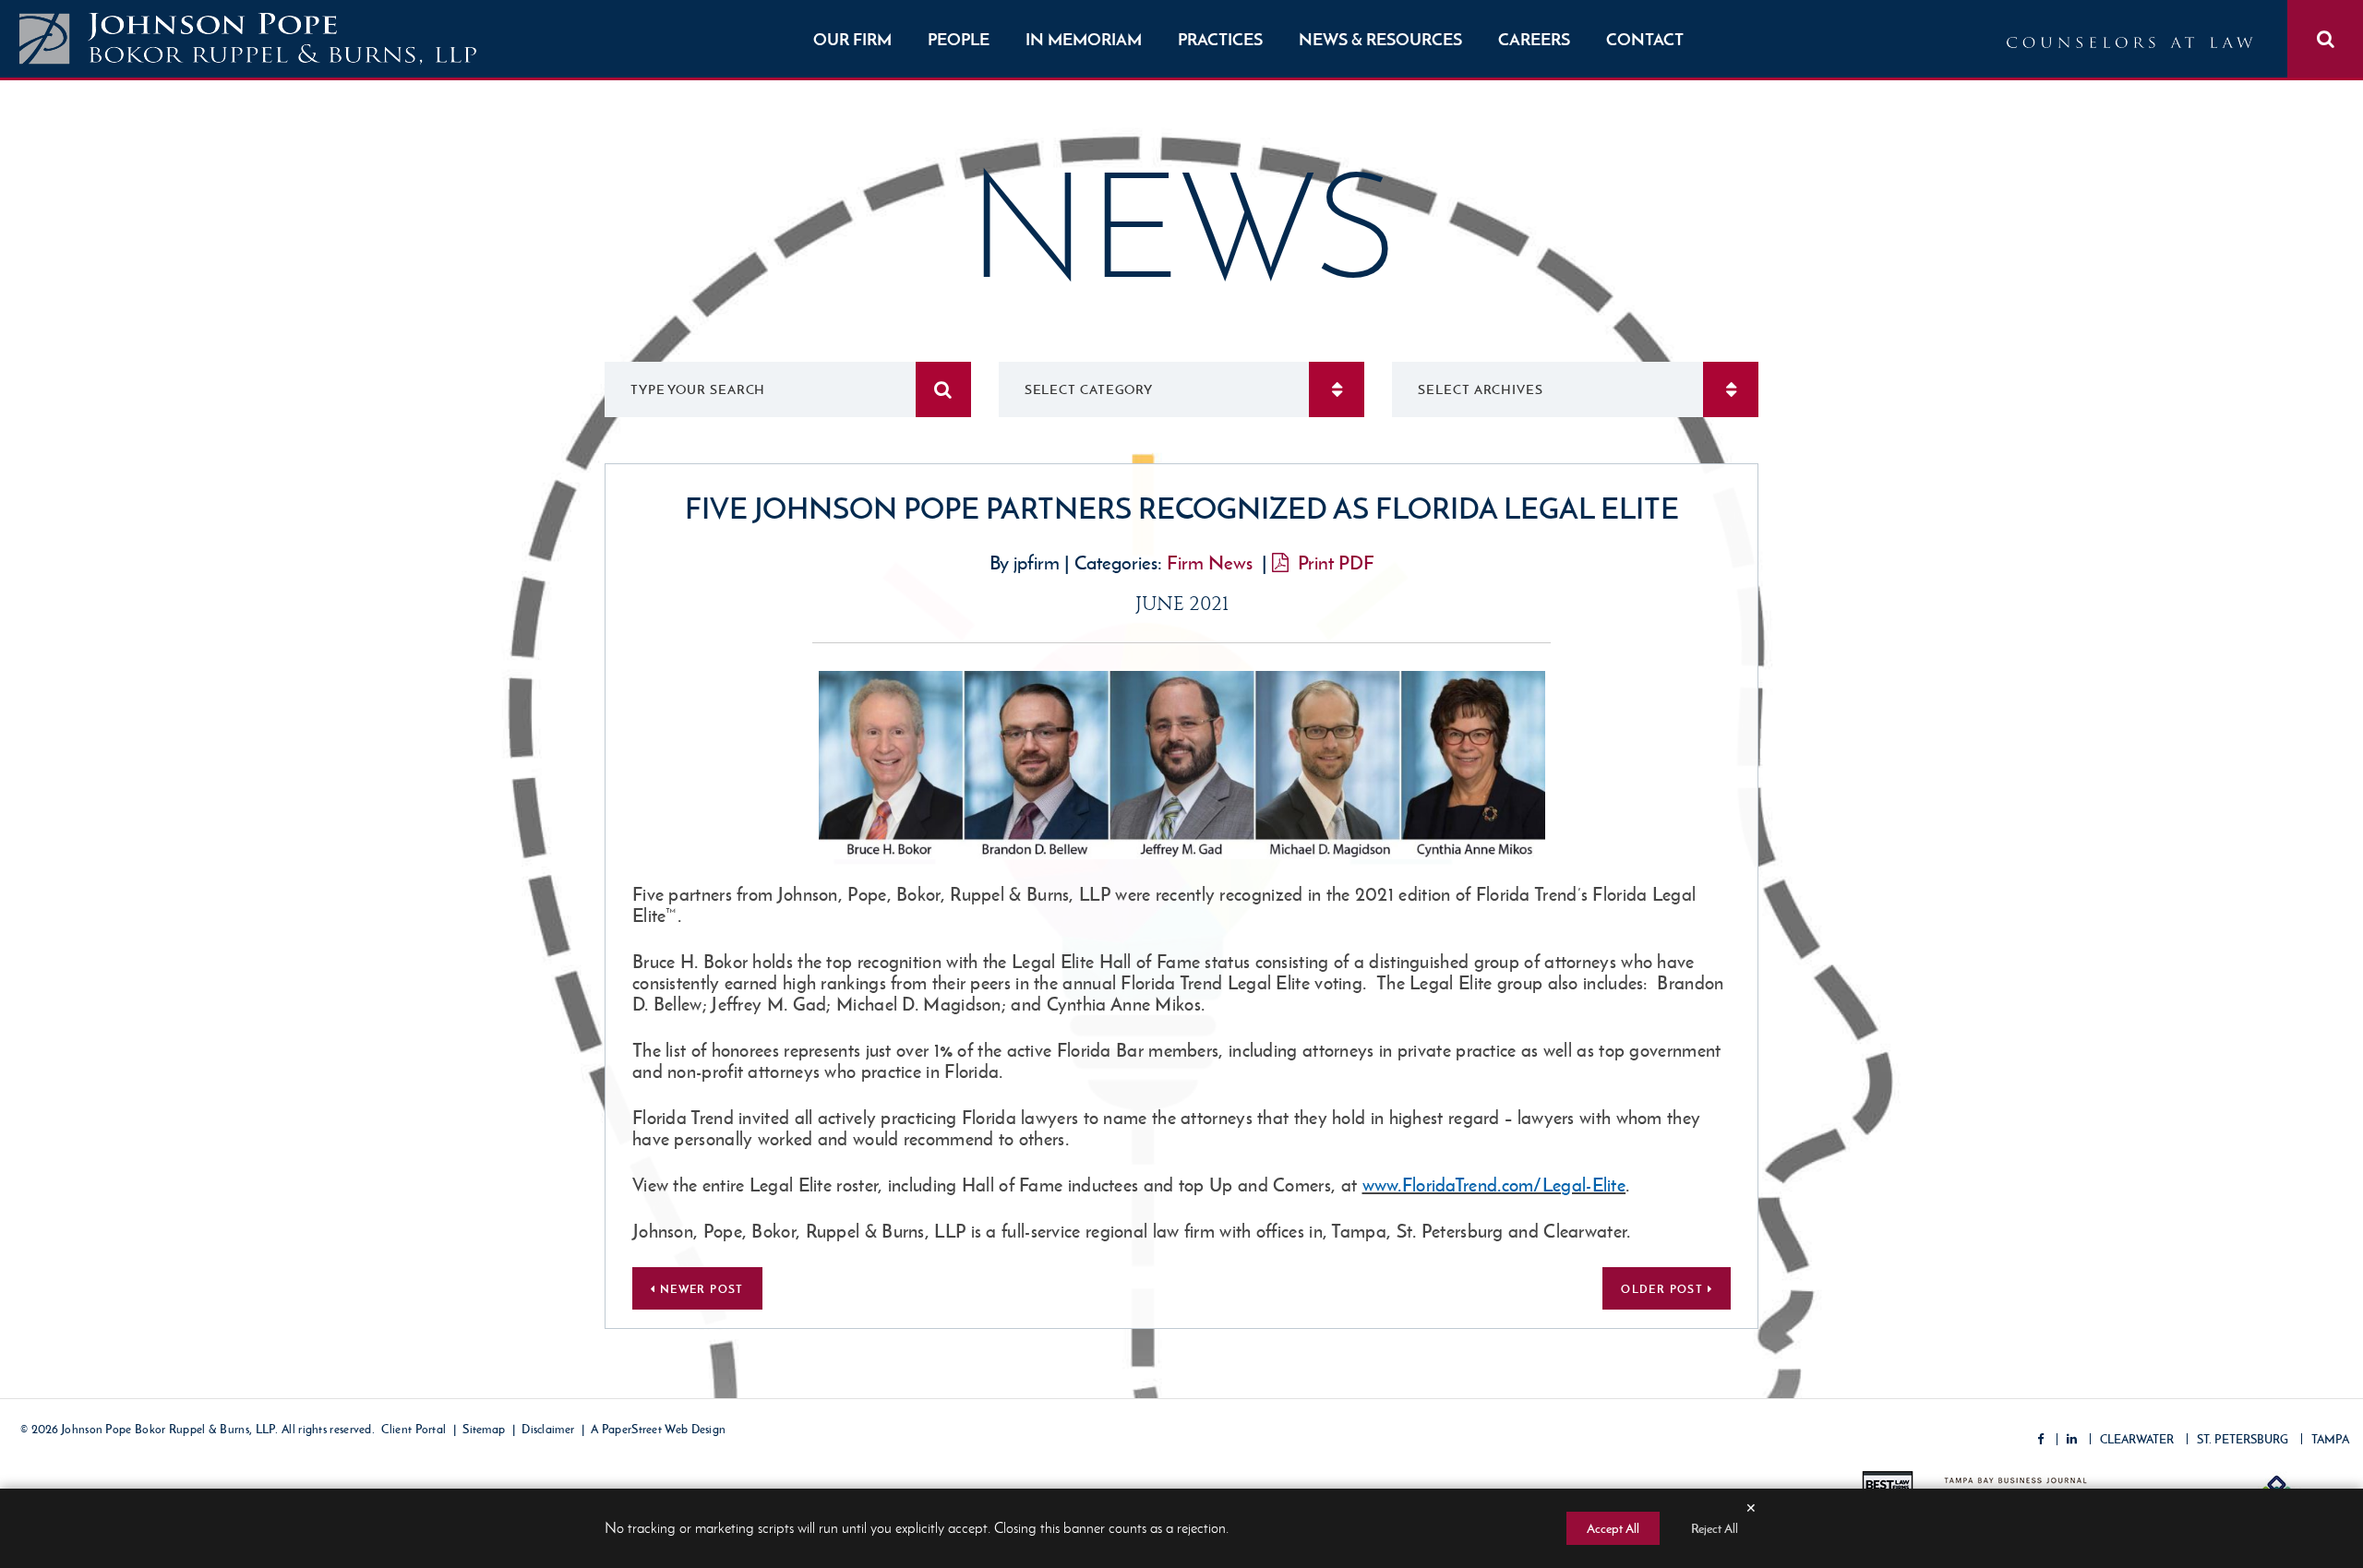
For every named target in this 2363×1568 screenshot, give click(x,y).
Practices (1220, 39)
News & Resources (1380, 39)
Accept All (1613, 1528)
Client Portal (414, 1430)
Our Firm (852, 39)
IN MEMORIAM (1084, 39)
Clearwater (2137, 1439)
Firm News (1210, 563)
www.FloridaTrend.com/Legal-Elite (1494, 1185)
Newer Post (699, 1289)
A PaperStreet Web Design (658, 1430)
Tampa (2330, 1439)
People (959, 39)
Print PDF (1336, 563)
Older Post (1664, 1289)
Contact (1645, 39)
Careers (1534, 39)
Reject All (1715, 1528)
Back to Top (2275, 1471)
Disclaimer (548, 1430)
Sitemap (484, 1430)
